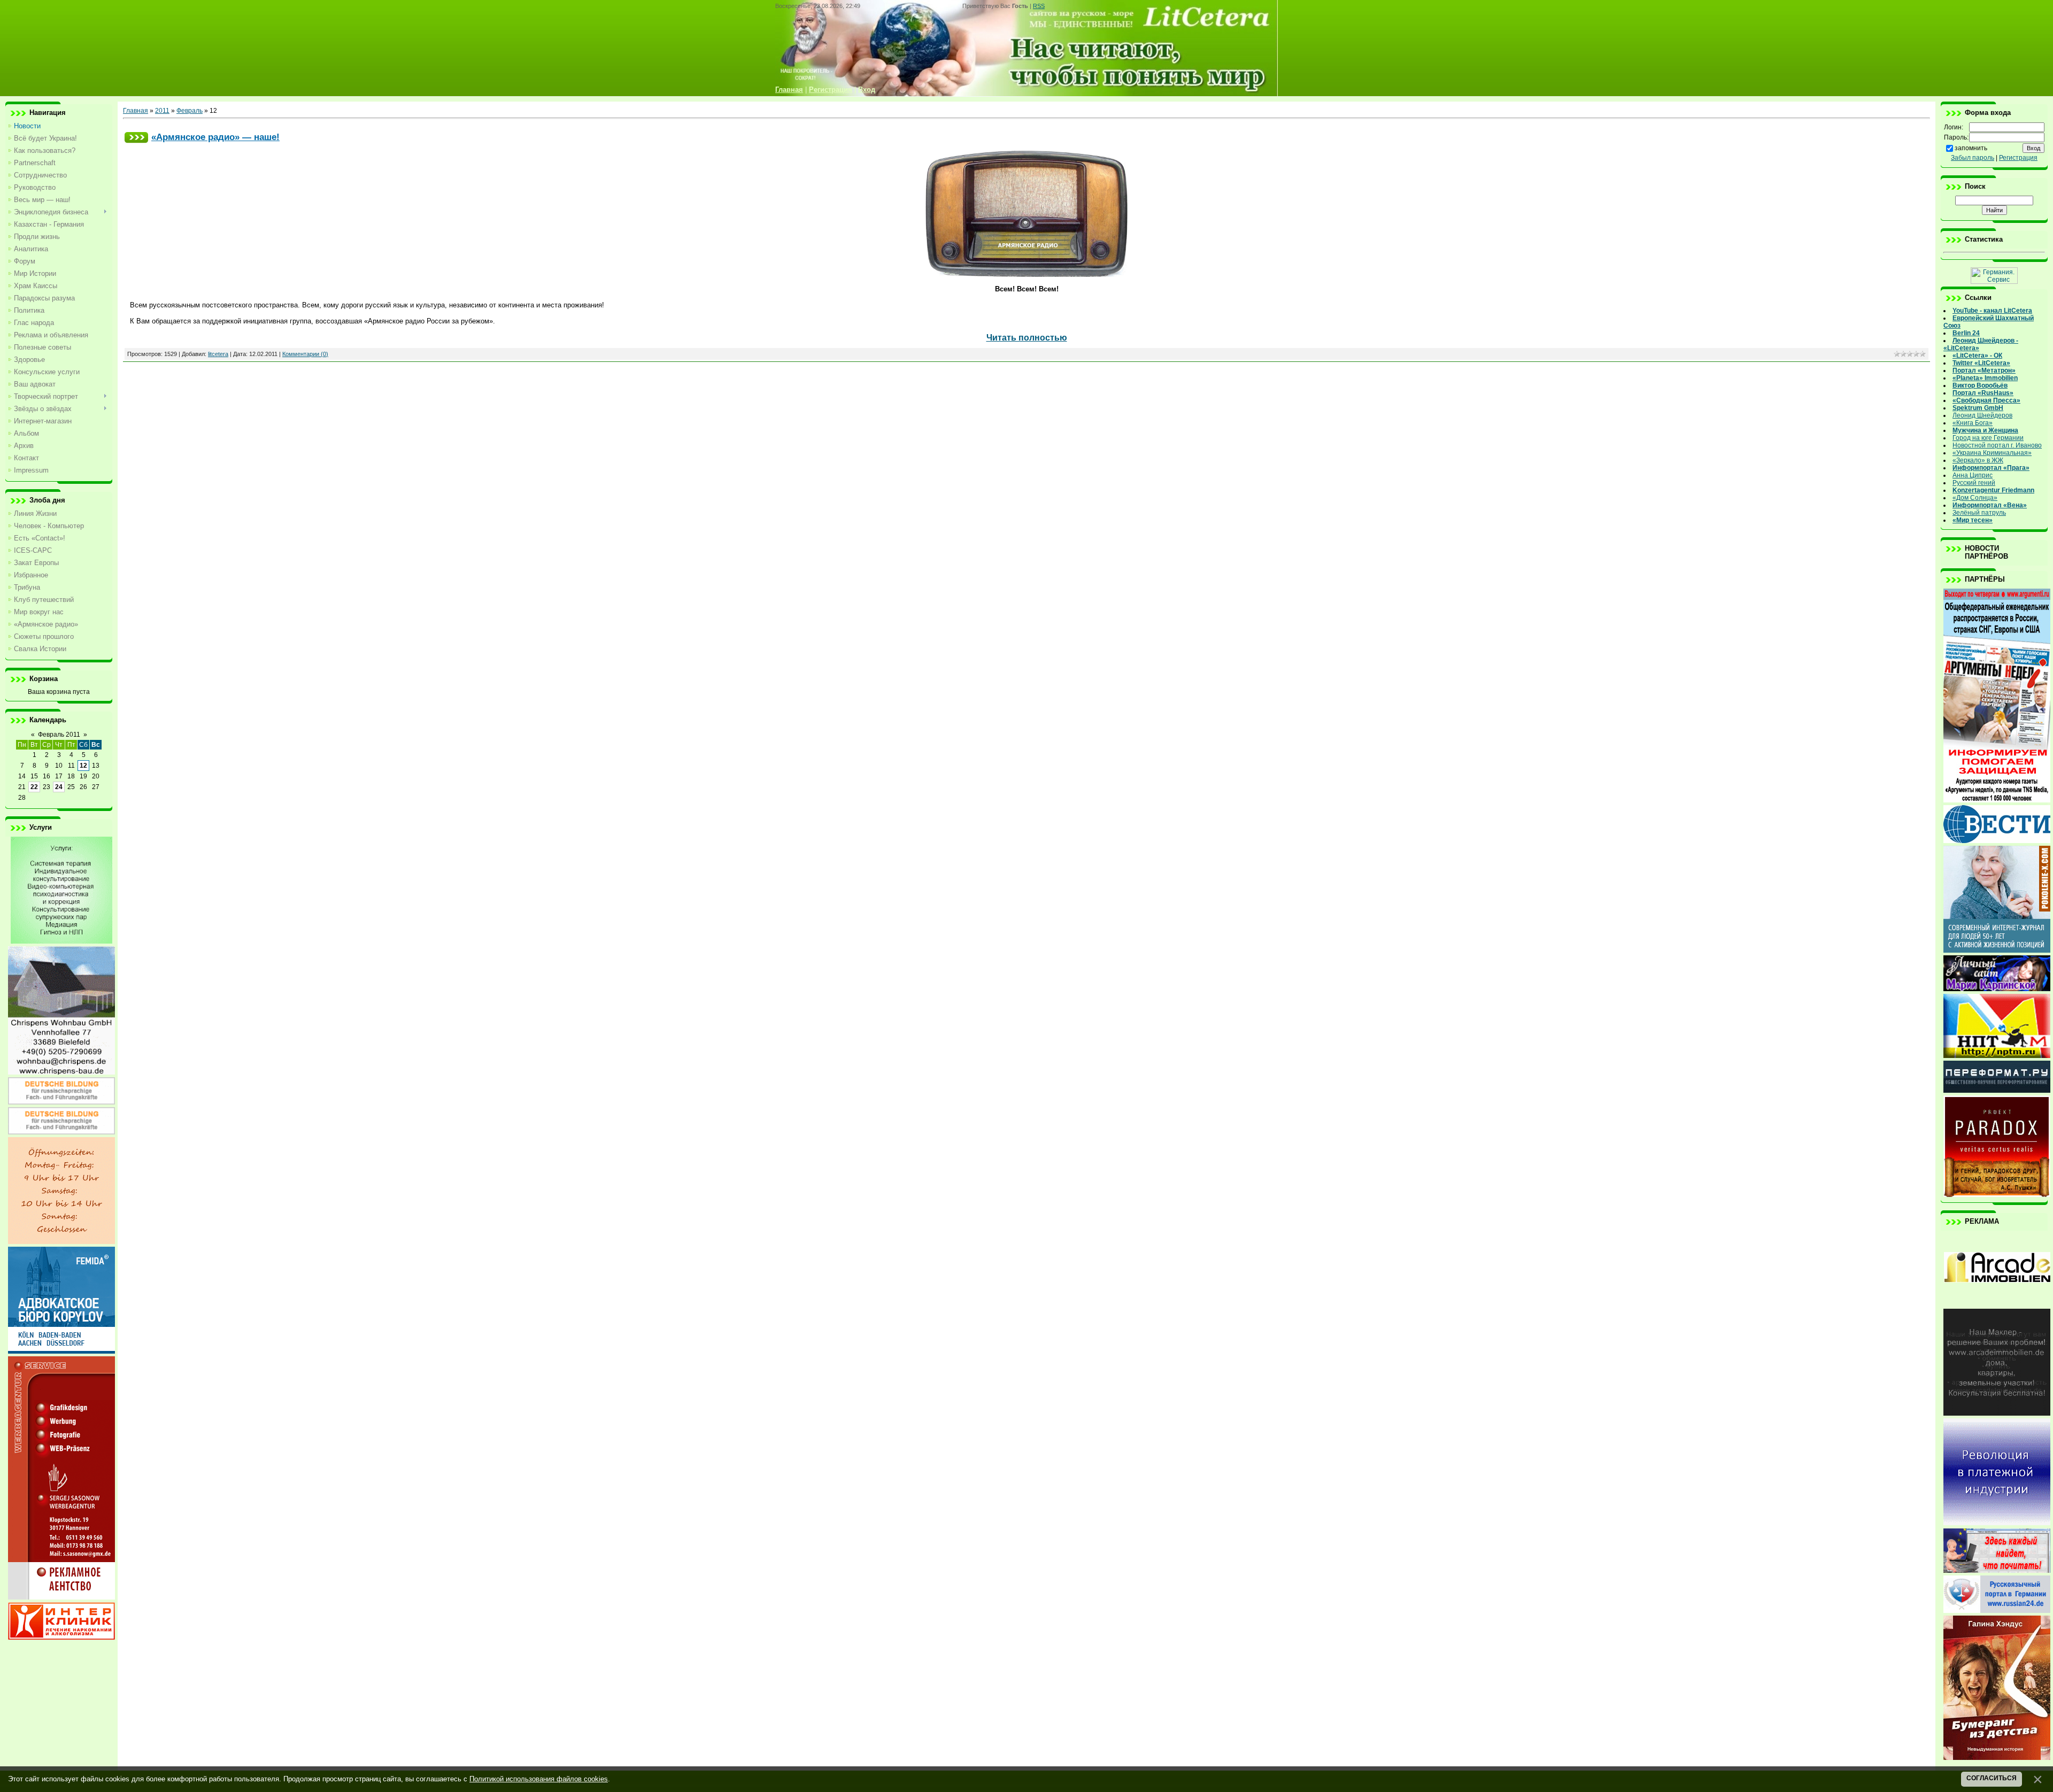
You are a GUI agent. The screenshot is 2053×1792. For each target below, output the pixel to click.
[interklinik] (61, 1637)
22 (34, 787)
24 (59, 787)
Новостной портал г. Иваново (1997, 445)
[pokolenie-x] (1997, 951)
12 (83, 766)
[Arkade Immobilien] (1997, 1304)
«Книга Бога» (1973, 423)
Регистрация (2018, 158)
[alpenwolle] (61, 1242)
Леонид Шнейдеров (1982, 415)
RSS (1039, 6)
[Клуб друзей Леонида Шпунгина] (1997, 1523)
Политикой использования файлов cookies (539, 1779)
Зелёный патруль (1979, 513)
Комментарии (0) (305, 354)
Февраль (190, 111)
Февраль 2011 (59, 735)
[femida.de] (61, 1351)
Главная (136, 111)
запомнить (1971, 148)
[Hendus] (1997, 1758)
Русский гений (1974, 483)
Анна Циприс (1973, 475)
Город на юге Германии (1988, 438)
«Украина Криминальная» (1992, 453)
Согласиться (1992, 1778)
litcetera (218, 354)
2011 (162, 111)
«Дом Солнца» (1975, 498)
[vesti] (1997, 841)
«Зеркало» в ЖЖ (1978, 460)
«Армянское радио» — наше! (215, 137)
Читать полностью (1027, 338)
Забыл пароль (1973, 158)
